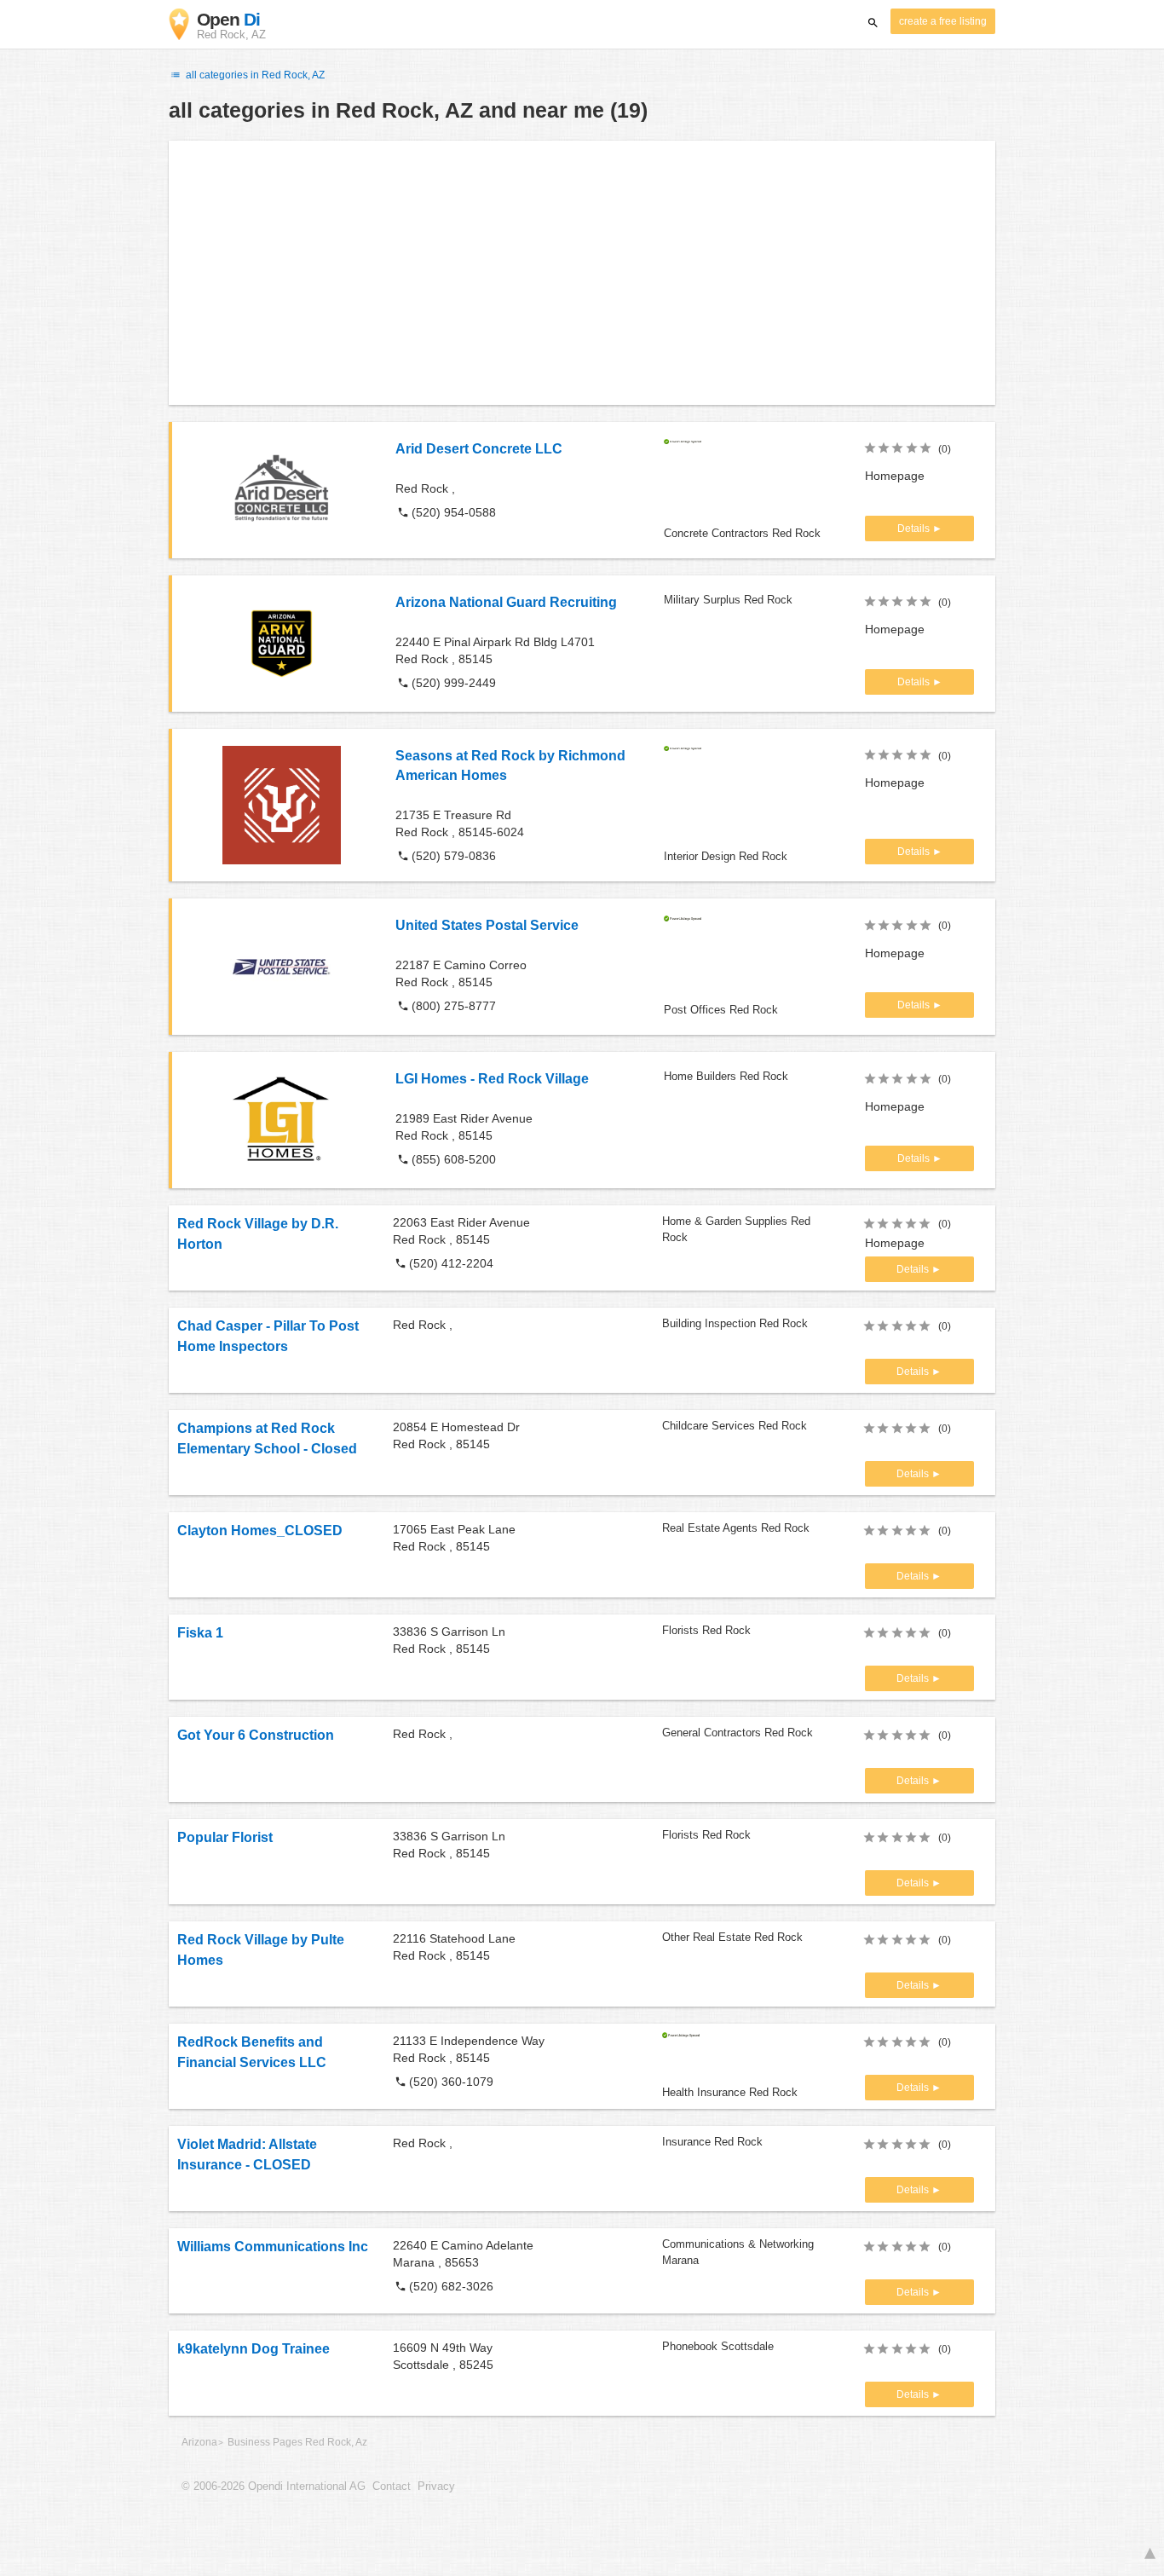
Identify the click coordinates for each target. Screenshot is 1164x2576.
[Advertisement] (582, 273)
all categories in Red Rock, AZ (254, 75)
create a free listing (943, 21)
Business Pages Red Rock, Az (297, 2442)
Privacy (436, 2486)
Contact (392, 2486)
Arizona (199, 2442)
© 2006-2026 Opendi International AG (274, 2486)
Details (915, 528)
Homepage (895, 476)
